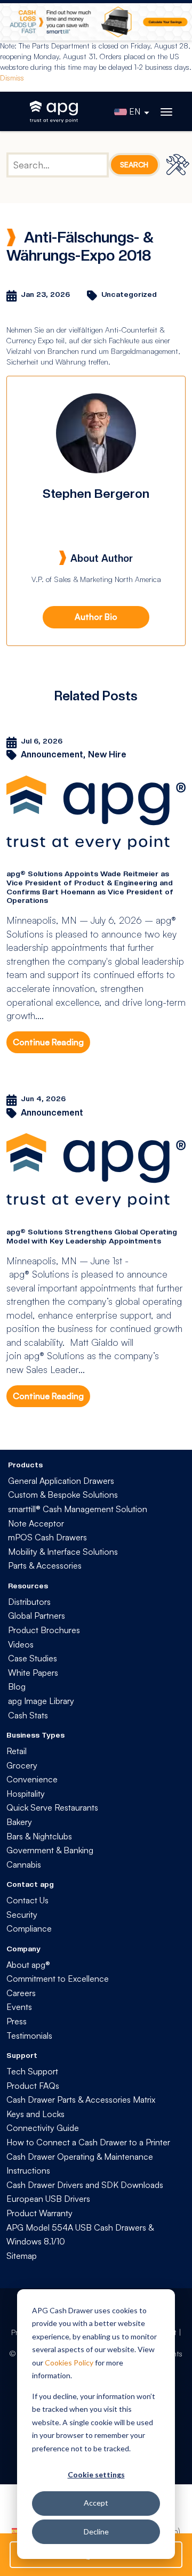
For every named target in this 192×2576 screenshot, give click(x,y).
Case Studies (33, 1658)
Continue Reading (48, 1042)
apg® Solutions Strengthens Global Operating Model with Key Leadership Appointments (92, 1236)
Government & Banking (50, 1850)
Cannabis (24, 1864)
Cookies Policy (69, 2363)
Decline (96, 2531)
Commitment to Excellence (58, 1979)
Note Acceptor (36, 1523)
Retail (17, 1751)
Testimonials (29, 2036)
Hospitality (26, 1794)
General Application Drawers (61, 1481)
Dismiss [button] (12, 78)
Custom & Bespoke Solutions (63, 1495)
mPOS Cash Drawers (47, 1537)
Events (19, 2007)
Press (17, 2021)
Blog (17, 1686)
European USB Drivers (48, 2199)
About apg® (28, 1965)
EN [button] (135, 111)
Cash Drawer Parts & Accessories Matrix (81, 2099)
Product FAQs (33, 2086)
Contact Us (27, 1900)
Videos (21, 1644)
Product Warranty (39, 2213)
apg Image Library (41, 1701)
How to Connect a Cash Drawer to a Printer (88, 2142)
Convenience (32, 1779)
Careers (21, 1993)
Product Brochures (44, 1630)
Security (22, 1915)
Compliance (29, 1928)
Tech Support (32, 2071)
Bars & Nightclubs (39, 1836)
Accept (96, 2503)
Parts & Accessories (45, 1565)
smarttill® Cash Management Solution (78, 1509)
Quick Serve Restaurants (52, 1807)
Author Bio (96, 617)
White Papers (33, 1673)
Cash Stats (28, 1715)
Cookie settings (96, 2474)
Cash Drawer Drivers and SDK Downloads (85, 2185)
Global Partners (37, 1616)
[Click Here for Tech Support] (179, 164)
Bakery (19, 1822)
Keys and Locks (35, 2114)
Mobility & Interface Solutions (63, 1552)
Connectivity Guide (43, 2128)
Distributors (29, 1602)
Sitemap (22, 2256)
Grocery (22, 1765)
